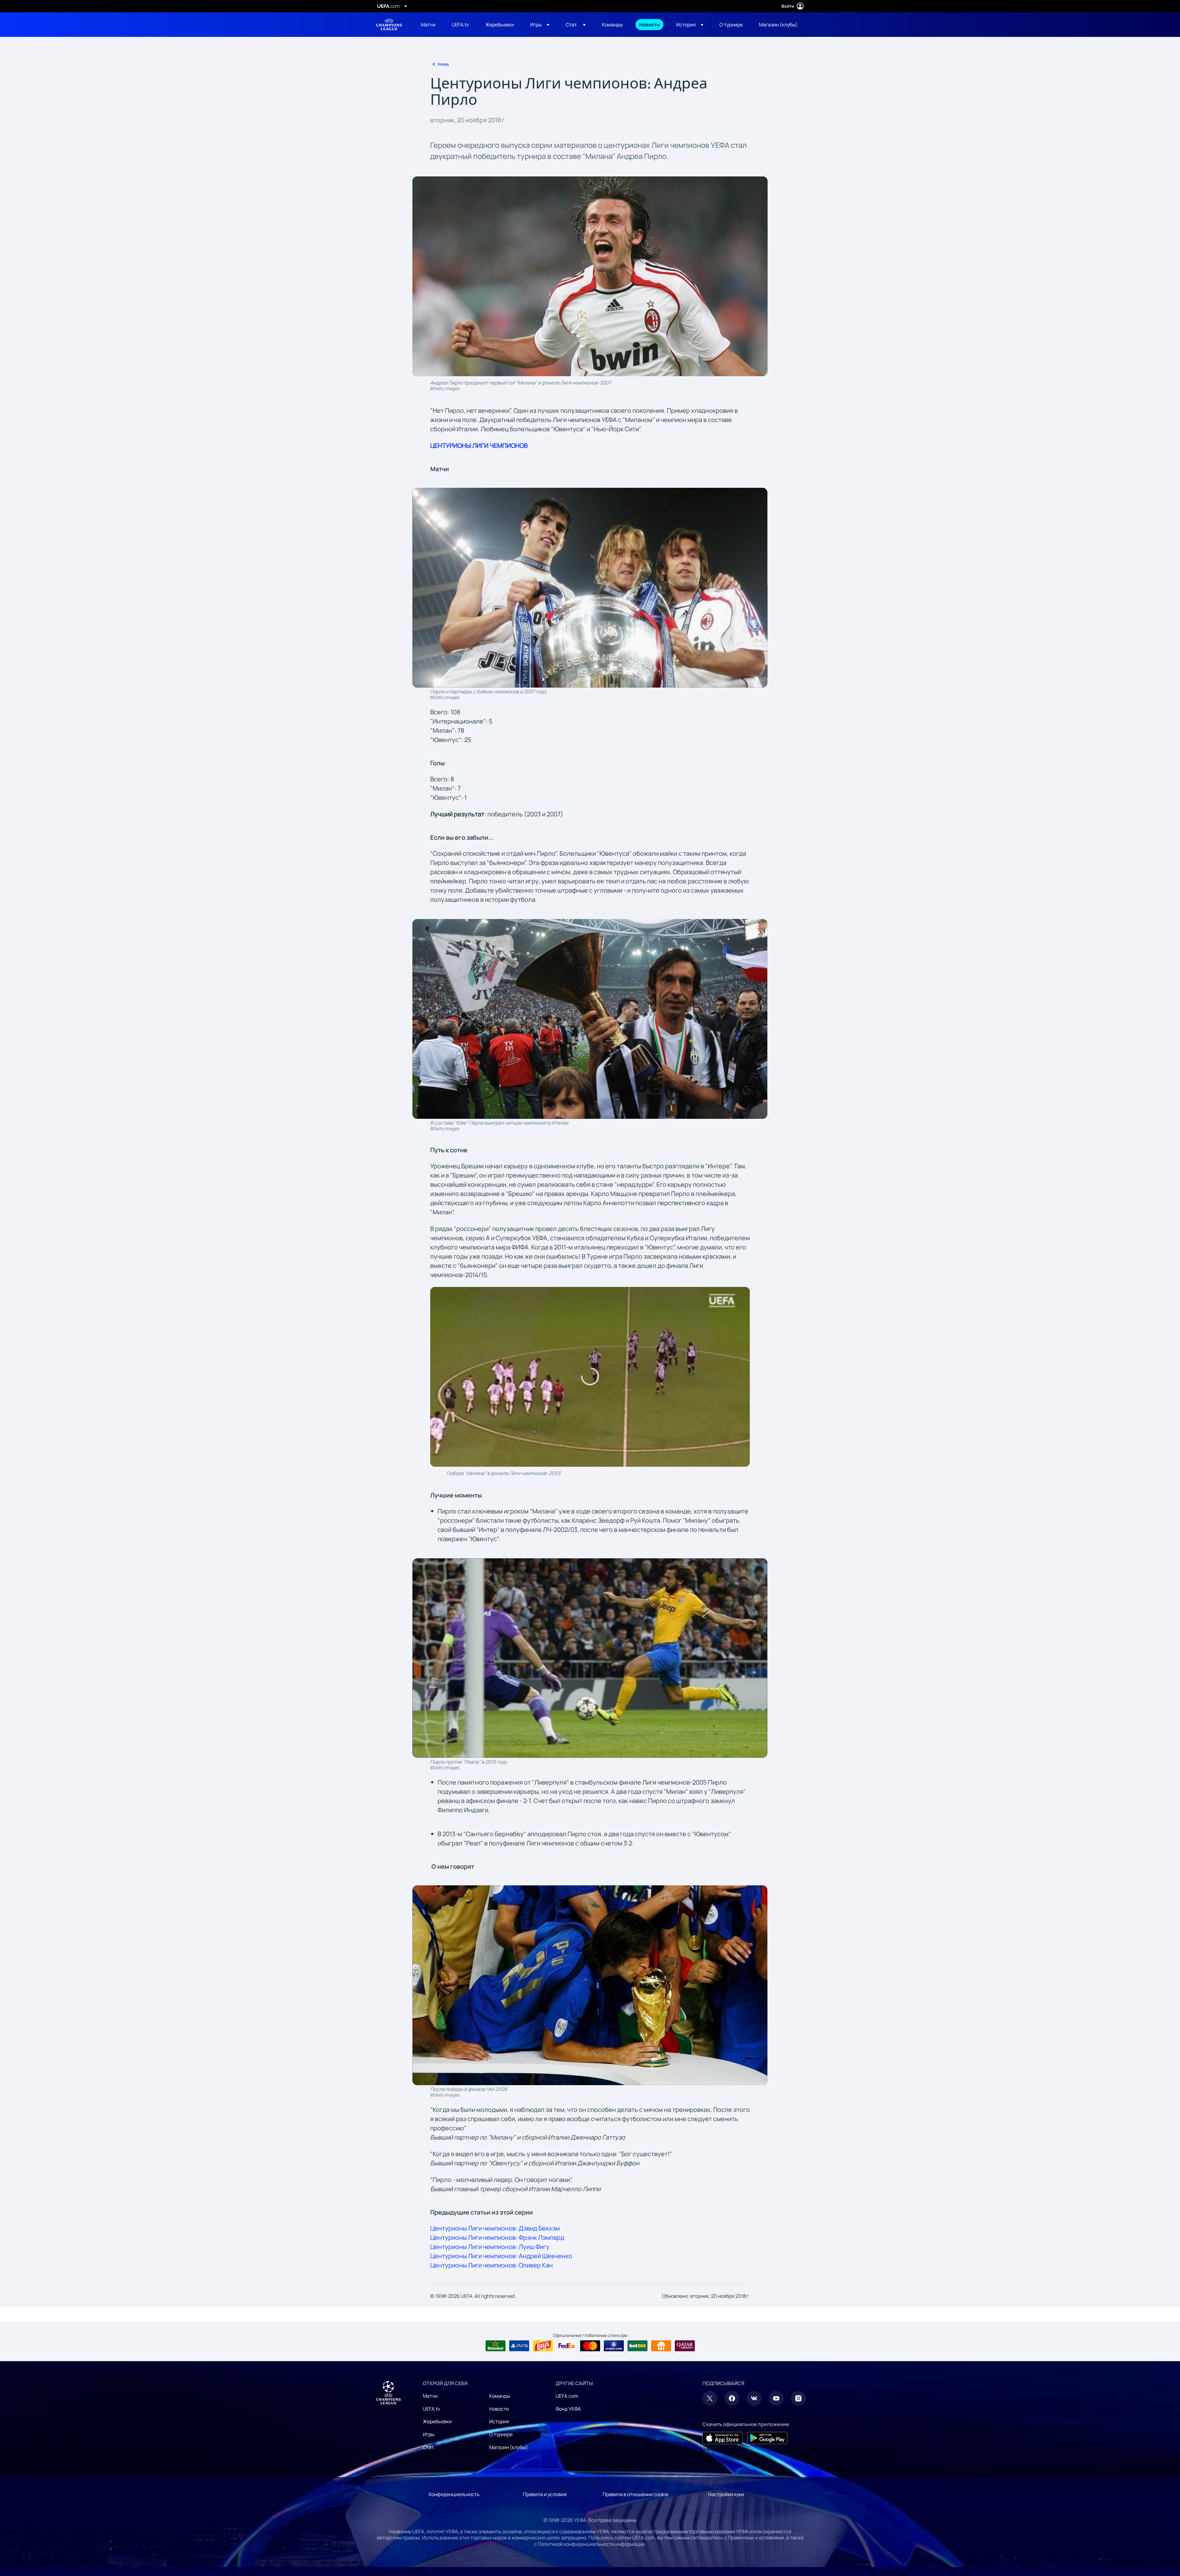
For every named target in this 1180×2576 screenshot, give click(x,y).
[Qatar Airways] (685, 2346)
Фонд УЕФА (568, 2409)
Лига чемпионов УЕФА (389, 25)
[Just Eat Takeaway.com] (661, 2346)
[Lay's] (543, 2346)
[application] (590, 1377)
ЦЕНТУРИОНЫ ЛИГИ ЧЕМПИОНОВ (479, 446)
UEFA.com (567, 2396)
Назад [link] (443, 64)
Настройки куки (726, 2494)
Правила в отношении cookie (635, 2494)
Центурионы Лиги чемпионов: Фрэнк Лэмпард (497, 2237)
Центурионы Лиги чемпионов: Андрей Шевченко (501, 2256)
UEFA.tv (431, 2409)
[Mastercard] (590, 2346)
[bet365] (637, 2346)
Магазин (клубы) (509, 2447)
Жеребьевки (437, 2421)
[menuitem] (429, 25)
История (499, 2421)
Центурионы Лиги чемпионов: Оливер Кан (492, 2265)
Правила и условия (545, 2494)
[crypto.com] (614, 2346)
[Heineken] (496, 2346)
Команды (500, 2396)
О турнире (501, 2434)
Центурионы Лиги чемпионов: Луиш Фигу (490, 2247)
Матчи (430, 2396)
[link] (428, 25)
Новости (499, 2409)
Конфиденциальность (454, 2494)
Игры (429, 2434)
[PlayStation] (519, 2346)
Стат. (429, 2447)
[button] (540, 25)
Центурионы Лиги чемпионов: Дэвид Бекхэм (495, 2228)
